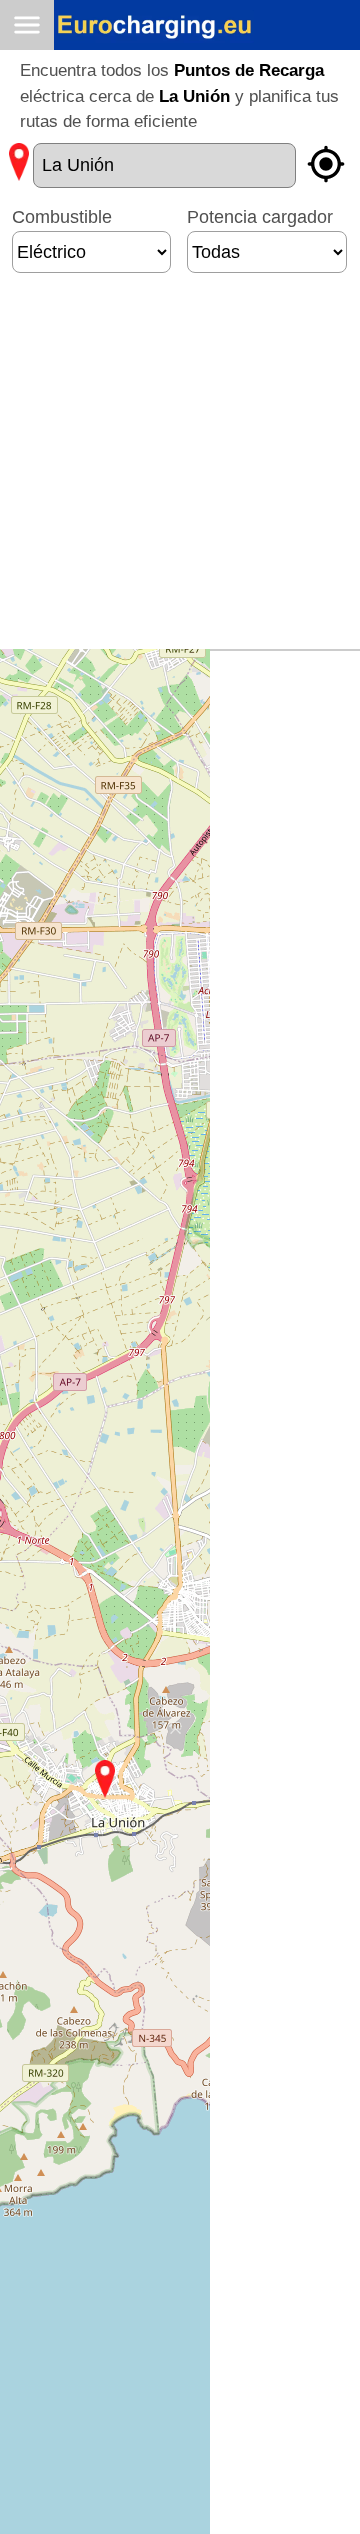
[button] (105, 1779)
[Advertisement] (180, 469)
